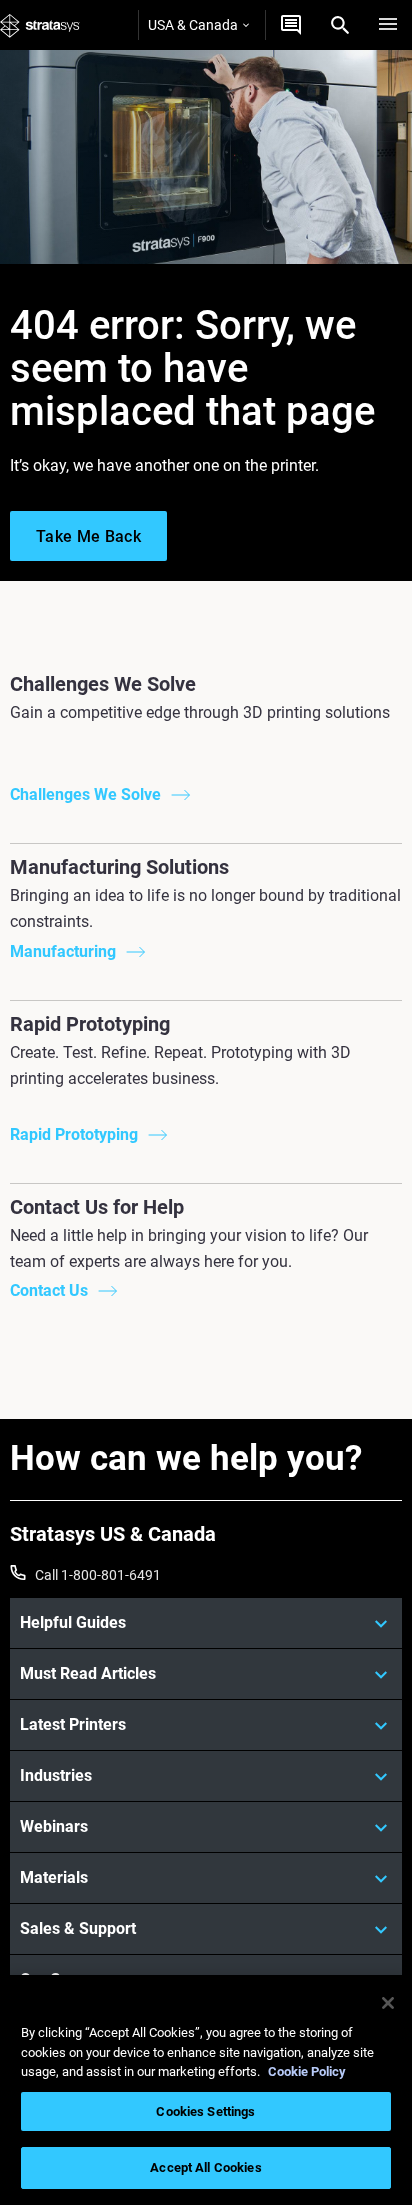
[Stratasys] (40, 25)
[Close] (388, 2003)
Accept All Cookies (205, 2167)
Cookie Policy (307, 2071)
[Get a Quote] (291, 25)
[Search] (340, 25)
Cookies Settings (205, 2111)
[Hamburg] (388, 25)
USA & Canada (193, 25)
